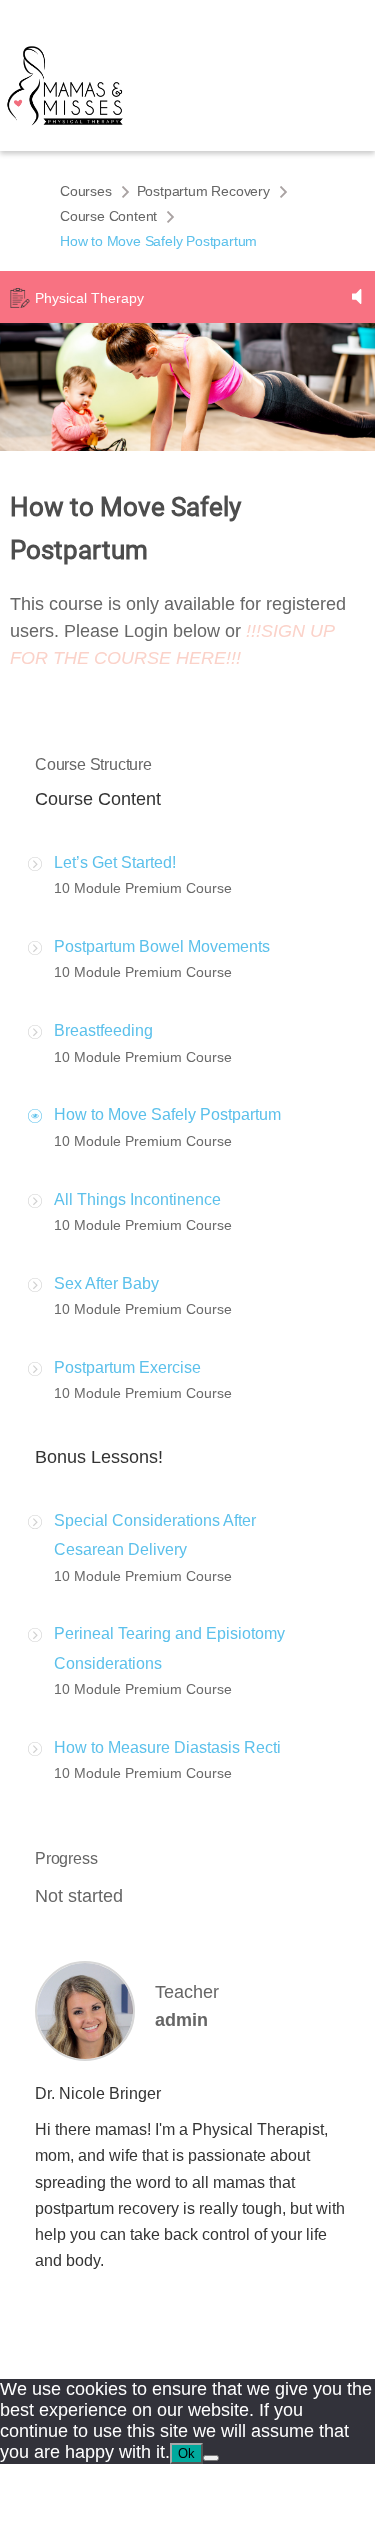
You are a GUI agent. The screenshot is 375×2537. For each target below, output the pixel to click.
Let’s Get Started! (115, 862)
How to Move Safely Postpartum (167, 1114)
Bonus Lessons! (99, 1457)
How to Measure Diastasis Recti (167, 1747)
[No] (211, 2458)
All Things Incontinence (137, 1199)
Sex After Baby (106, 1283)
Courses (86, 191)
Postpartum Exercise (127, 1367)
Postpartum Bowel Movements (162, 946)
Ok (186, 2453)
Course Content (108, 216)
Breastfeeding (103, 1030)
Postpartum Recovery (203, 191)
